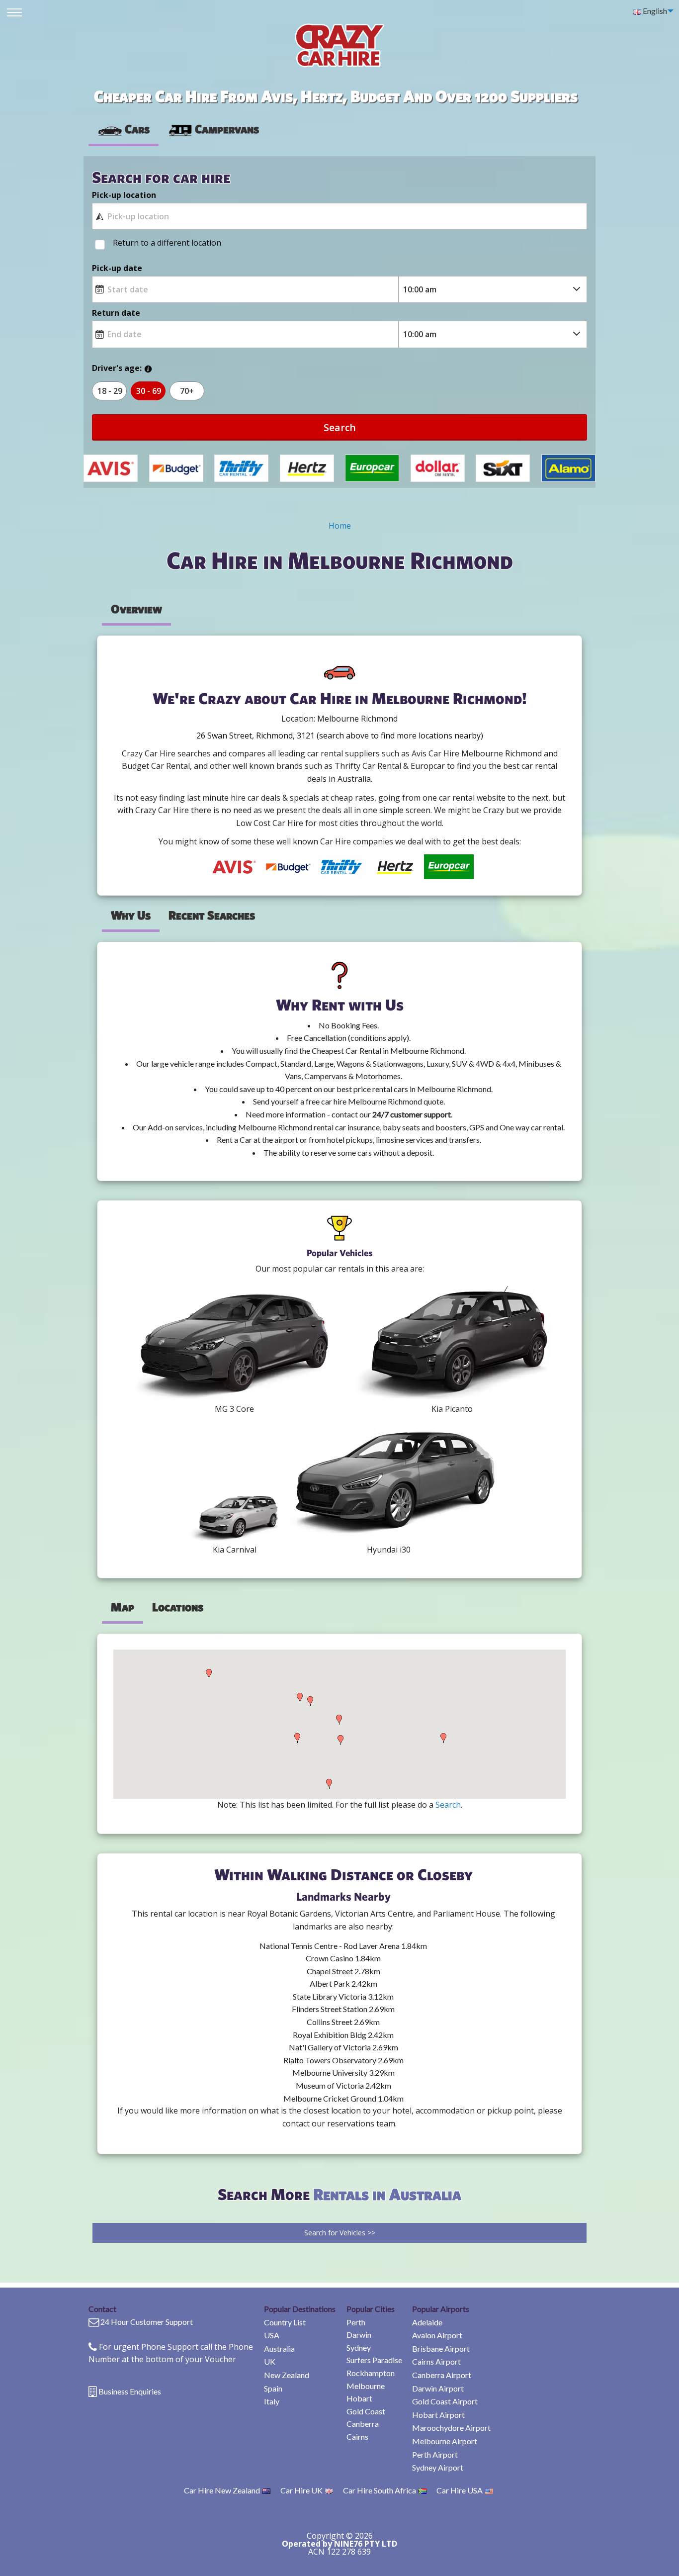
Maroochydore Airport (451, 2428)
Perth (356, 2322)
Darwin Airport (438, 2388)
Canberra (363, 2424)
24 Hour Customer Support (147, 2322)
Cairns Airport (436, 2361)
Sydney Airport (438, 2467)
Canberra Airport (442, 2375)
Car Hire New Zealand (222, 2490)
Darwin (359, 2335)
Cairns (357, 2437)
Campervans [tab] (227, 129)
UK (270, 2361)
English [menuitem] (654, 11)
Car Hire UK (301, 2490)
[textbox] (339, 216)
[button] (209, 1674)
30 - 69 (149, 391)
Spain (273, 2388)
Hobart (359, 2398)
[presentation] (213, 129)
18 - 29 (110, 391)
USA (272, 2335)
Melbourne (366, 2386)
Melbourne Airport (445, 2441)
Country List (285, 2322)
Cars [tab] (137, 129)
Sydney (359, 2347)
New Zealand (287, 2375)
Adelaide (427, 2322)
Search (340, 427)
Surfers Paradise (374, 2360)
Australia (279, 2348)
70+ (187, 391)
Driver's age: (117, 368)
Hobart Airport (438, 2415)
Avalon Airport (437, 2335)
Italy (272, 2401)
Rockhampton (371, 2373)
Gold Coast (366, 2411)
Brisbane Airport (441, 2348)
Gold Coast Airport (445, 2401)
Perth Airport (435, 2454)
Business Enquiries (130, 2391)
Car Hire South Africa (380, 2490)
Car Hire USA (460, 2490)
